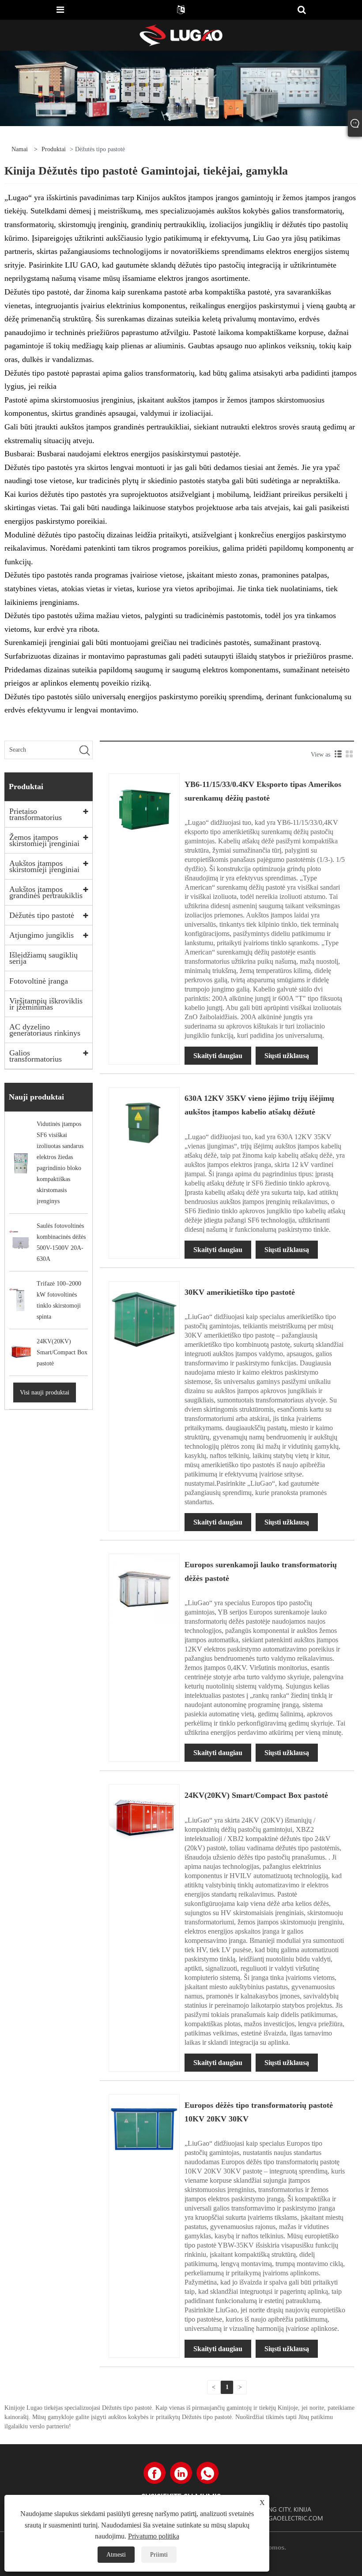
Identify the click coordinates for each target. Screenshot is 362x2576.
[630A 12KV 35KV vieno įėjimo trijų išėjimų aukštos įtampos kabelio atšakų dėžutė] (144, 1122)
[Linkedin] (181, 2473)
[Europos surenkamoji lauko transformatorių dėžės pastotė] (144, 1589)
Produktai (54, 149)
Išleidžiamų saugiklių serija (43, 958)
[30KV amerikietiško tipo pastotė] (144, 1316)
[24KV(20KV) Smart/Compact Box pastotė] (144, 1819)
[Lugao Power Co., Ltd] (181, 35)
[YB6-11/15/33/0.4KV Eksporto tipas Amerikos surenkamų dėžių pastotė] (144, 808)
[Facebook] (155, 2473)
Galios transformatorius (36, 1056)
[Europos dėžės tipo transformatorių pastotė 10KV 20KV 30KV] (144, 2129)
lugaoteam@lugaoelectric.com (271, 2518)
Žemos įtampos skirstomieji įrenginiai (44, 840)
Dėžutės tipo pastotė (42, 915)
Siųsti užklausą (287, 1056)
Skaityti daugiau (218, 1056)
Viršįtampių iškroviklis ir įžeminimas (46, 1004)
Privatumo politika (154, 2536)
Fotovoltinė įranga (39, 981)
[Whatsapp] (207, 2473)
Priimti (159, 2555)
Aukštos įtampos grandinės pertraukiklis (46, 892)
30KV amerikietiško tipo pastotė (240, 1292)
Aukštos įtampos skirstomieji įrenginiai (44, 866)
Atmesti (116, 2555)
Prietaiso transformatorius (36, 814)
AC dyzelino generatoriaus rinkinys (45, 1030)
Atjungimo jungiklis (41, 935)
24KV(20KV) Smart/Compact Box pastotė (256, 1795)
